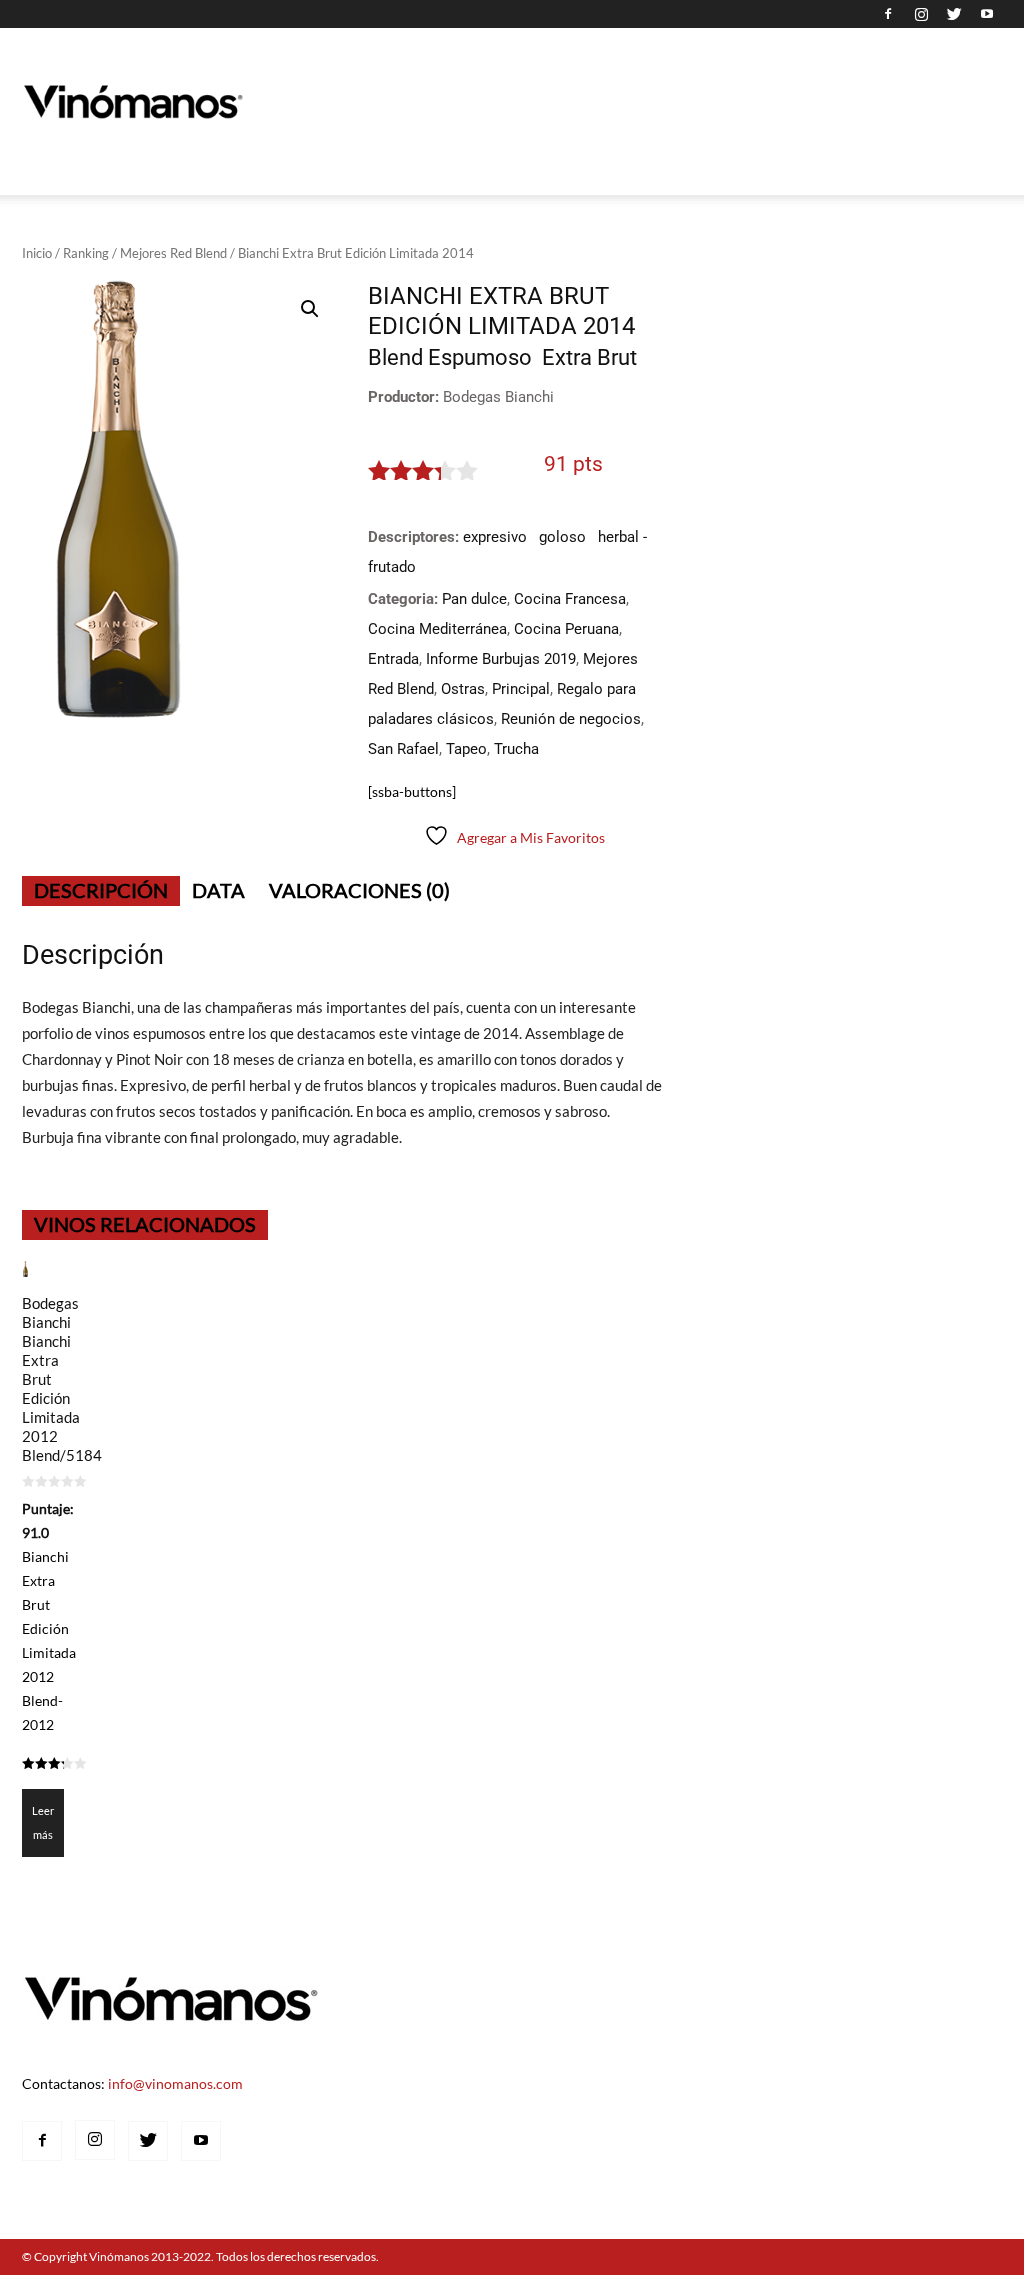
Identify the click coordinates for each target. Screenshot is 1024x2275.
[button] (310, 309)
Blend (395, 357)
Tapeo (466, 749)
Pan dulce (474, 599)
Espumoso (480, 357)
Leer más (43, 1822)
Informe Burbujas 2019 (501, 659)
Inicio (37, 253)
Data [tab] (218, 890)
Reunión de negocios (571, 719)
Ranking (86, 253)
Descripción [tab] (101, 890)
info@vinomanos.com (175, 2083)
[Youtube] (987, 14)
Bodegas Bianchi (498, 397)
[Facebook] (888, 14)
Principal (521, 689)
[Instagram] (921, 14)
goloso (562, 537)
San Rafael (403, 749)
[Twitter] (954, 14)
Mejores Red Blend (173, 253)
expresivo (495, 537)
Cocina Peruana (566, 629)
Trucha (516, 749)
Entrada (393, 659)
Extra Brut (589, 357)
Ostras (463, 689)
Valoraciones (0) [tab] (359, 890)
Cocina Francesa (570, 599)
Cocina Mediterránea (437, 629)
